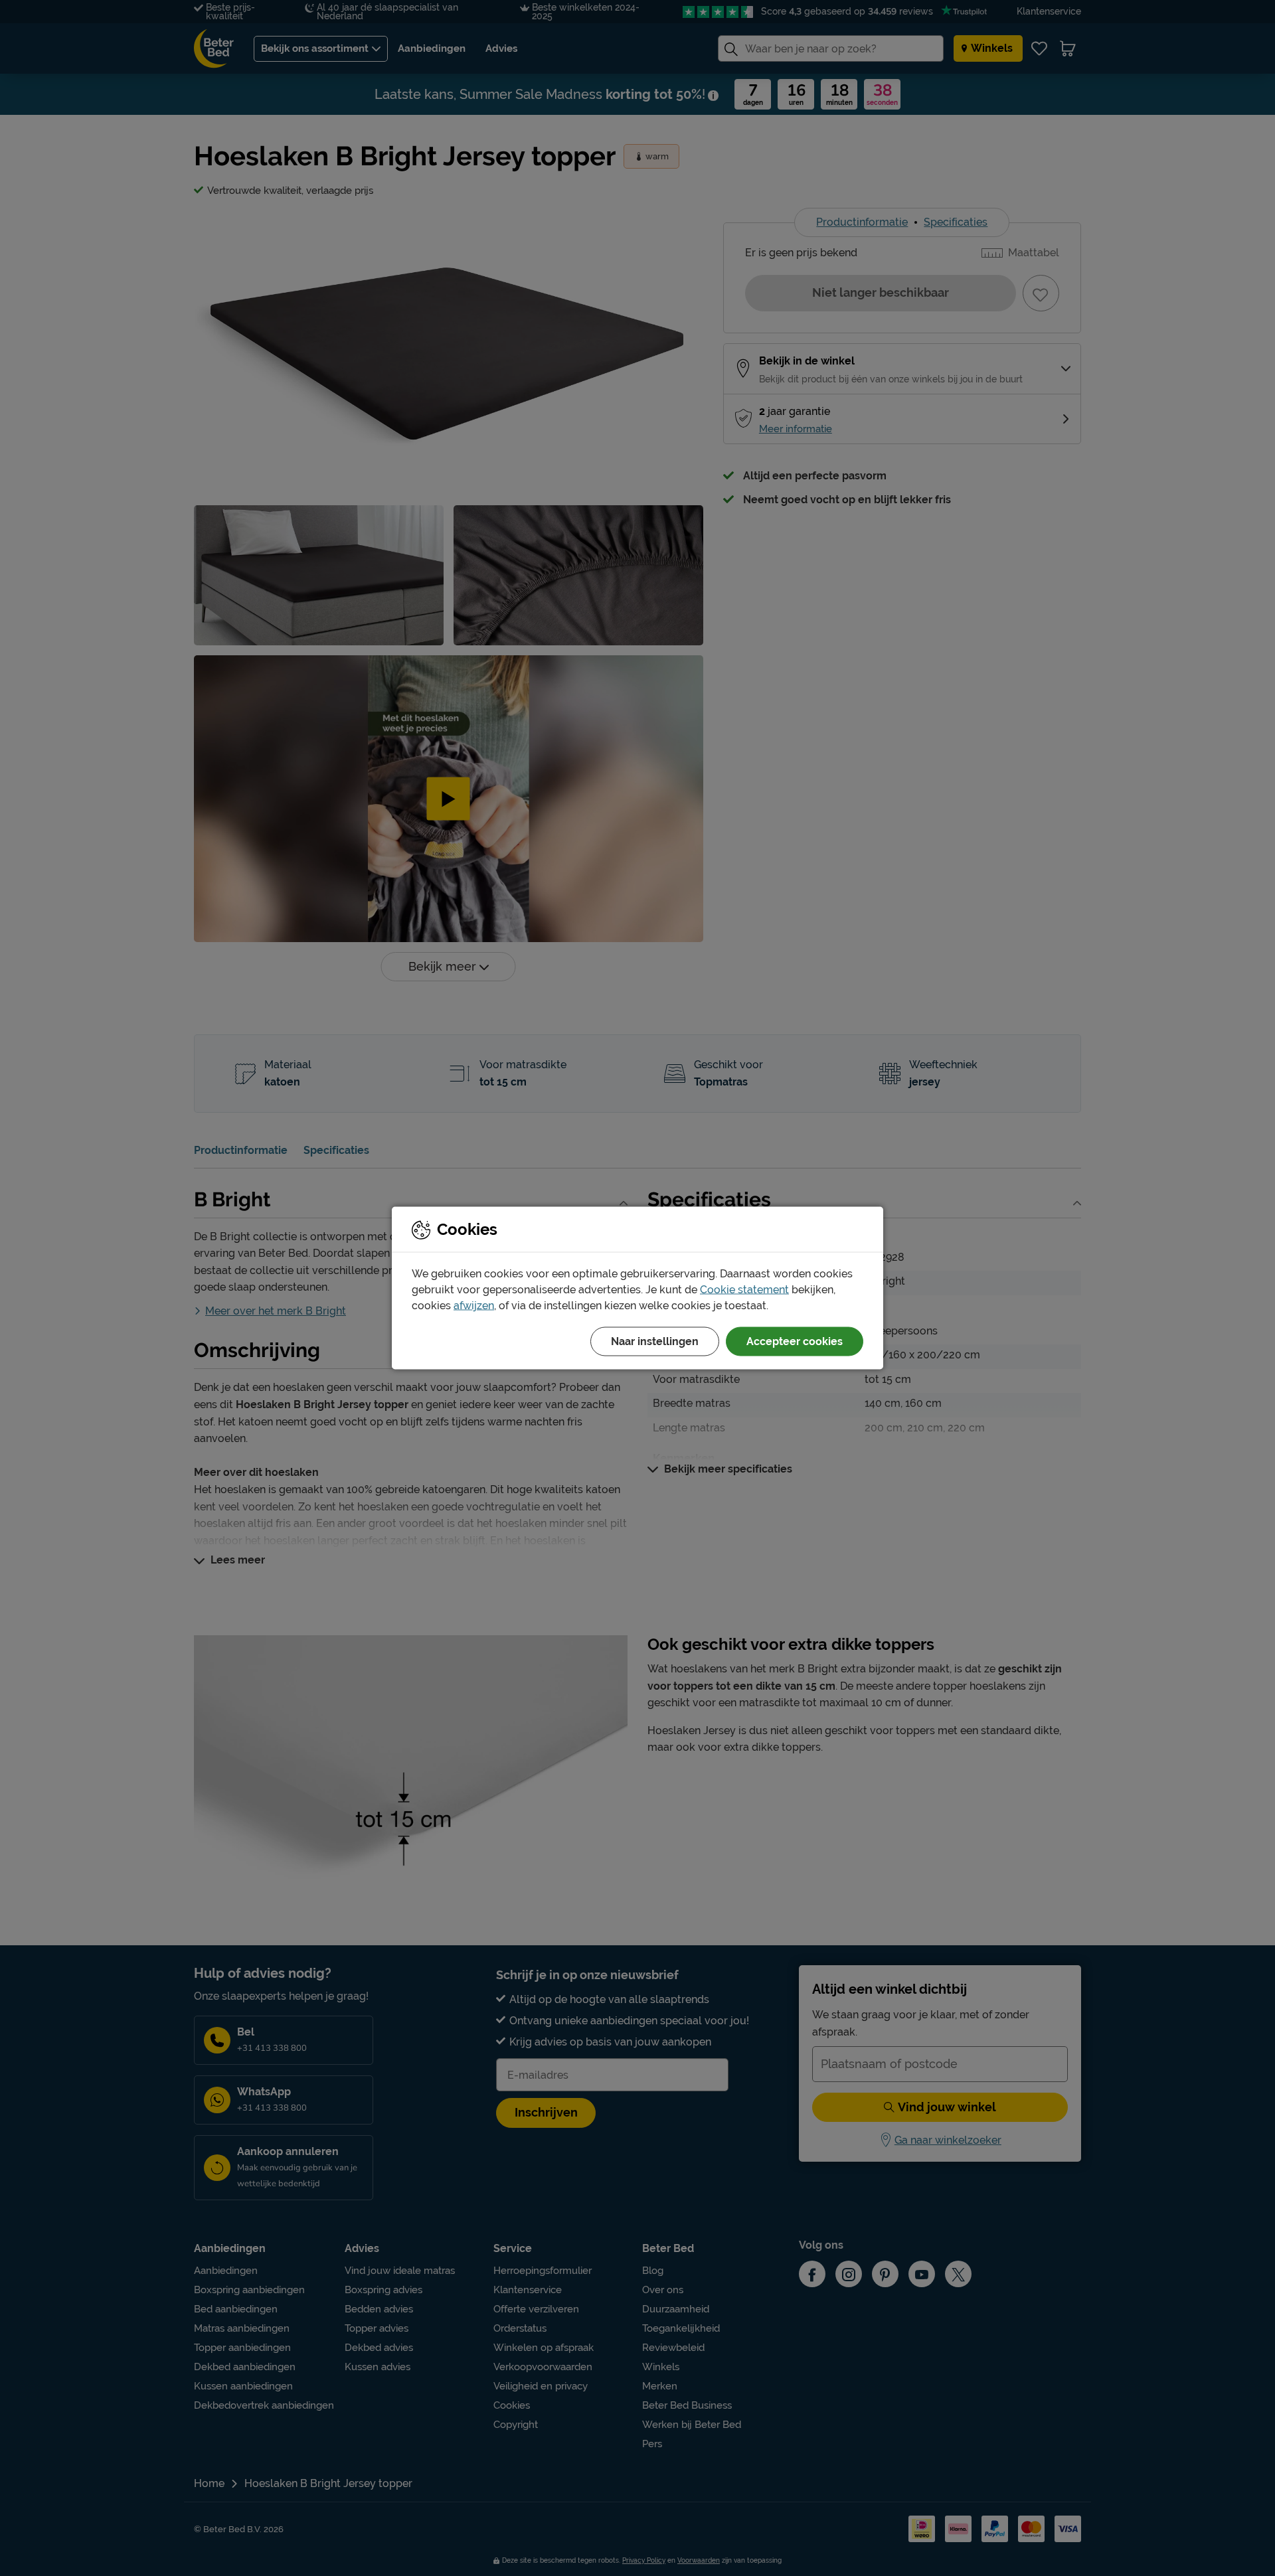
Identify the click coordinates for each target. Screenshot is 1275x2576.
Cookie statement (744, 1290)
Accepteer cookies (795, 1341)
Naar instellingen (655, 1341)
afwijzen (474, 1306)
